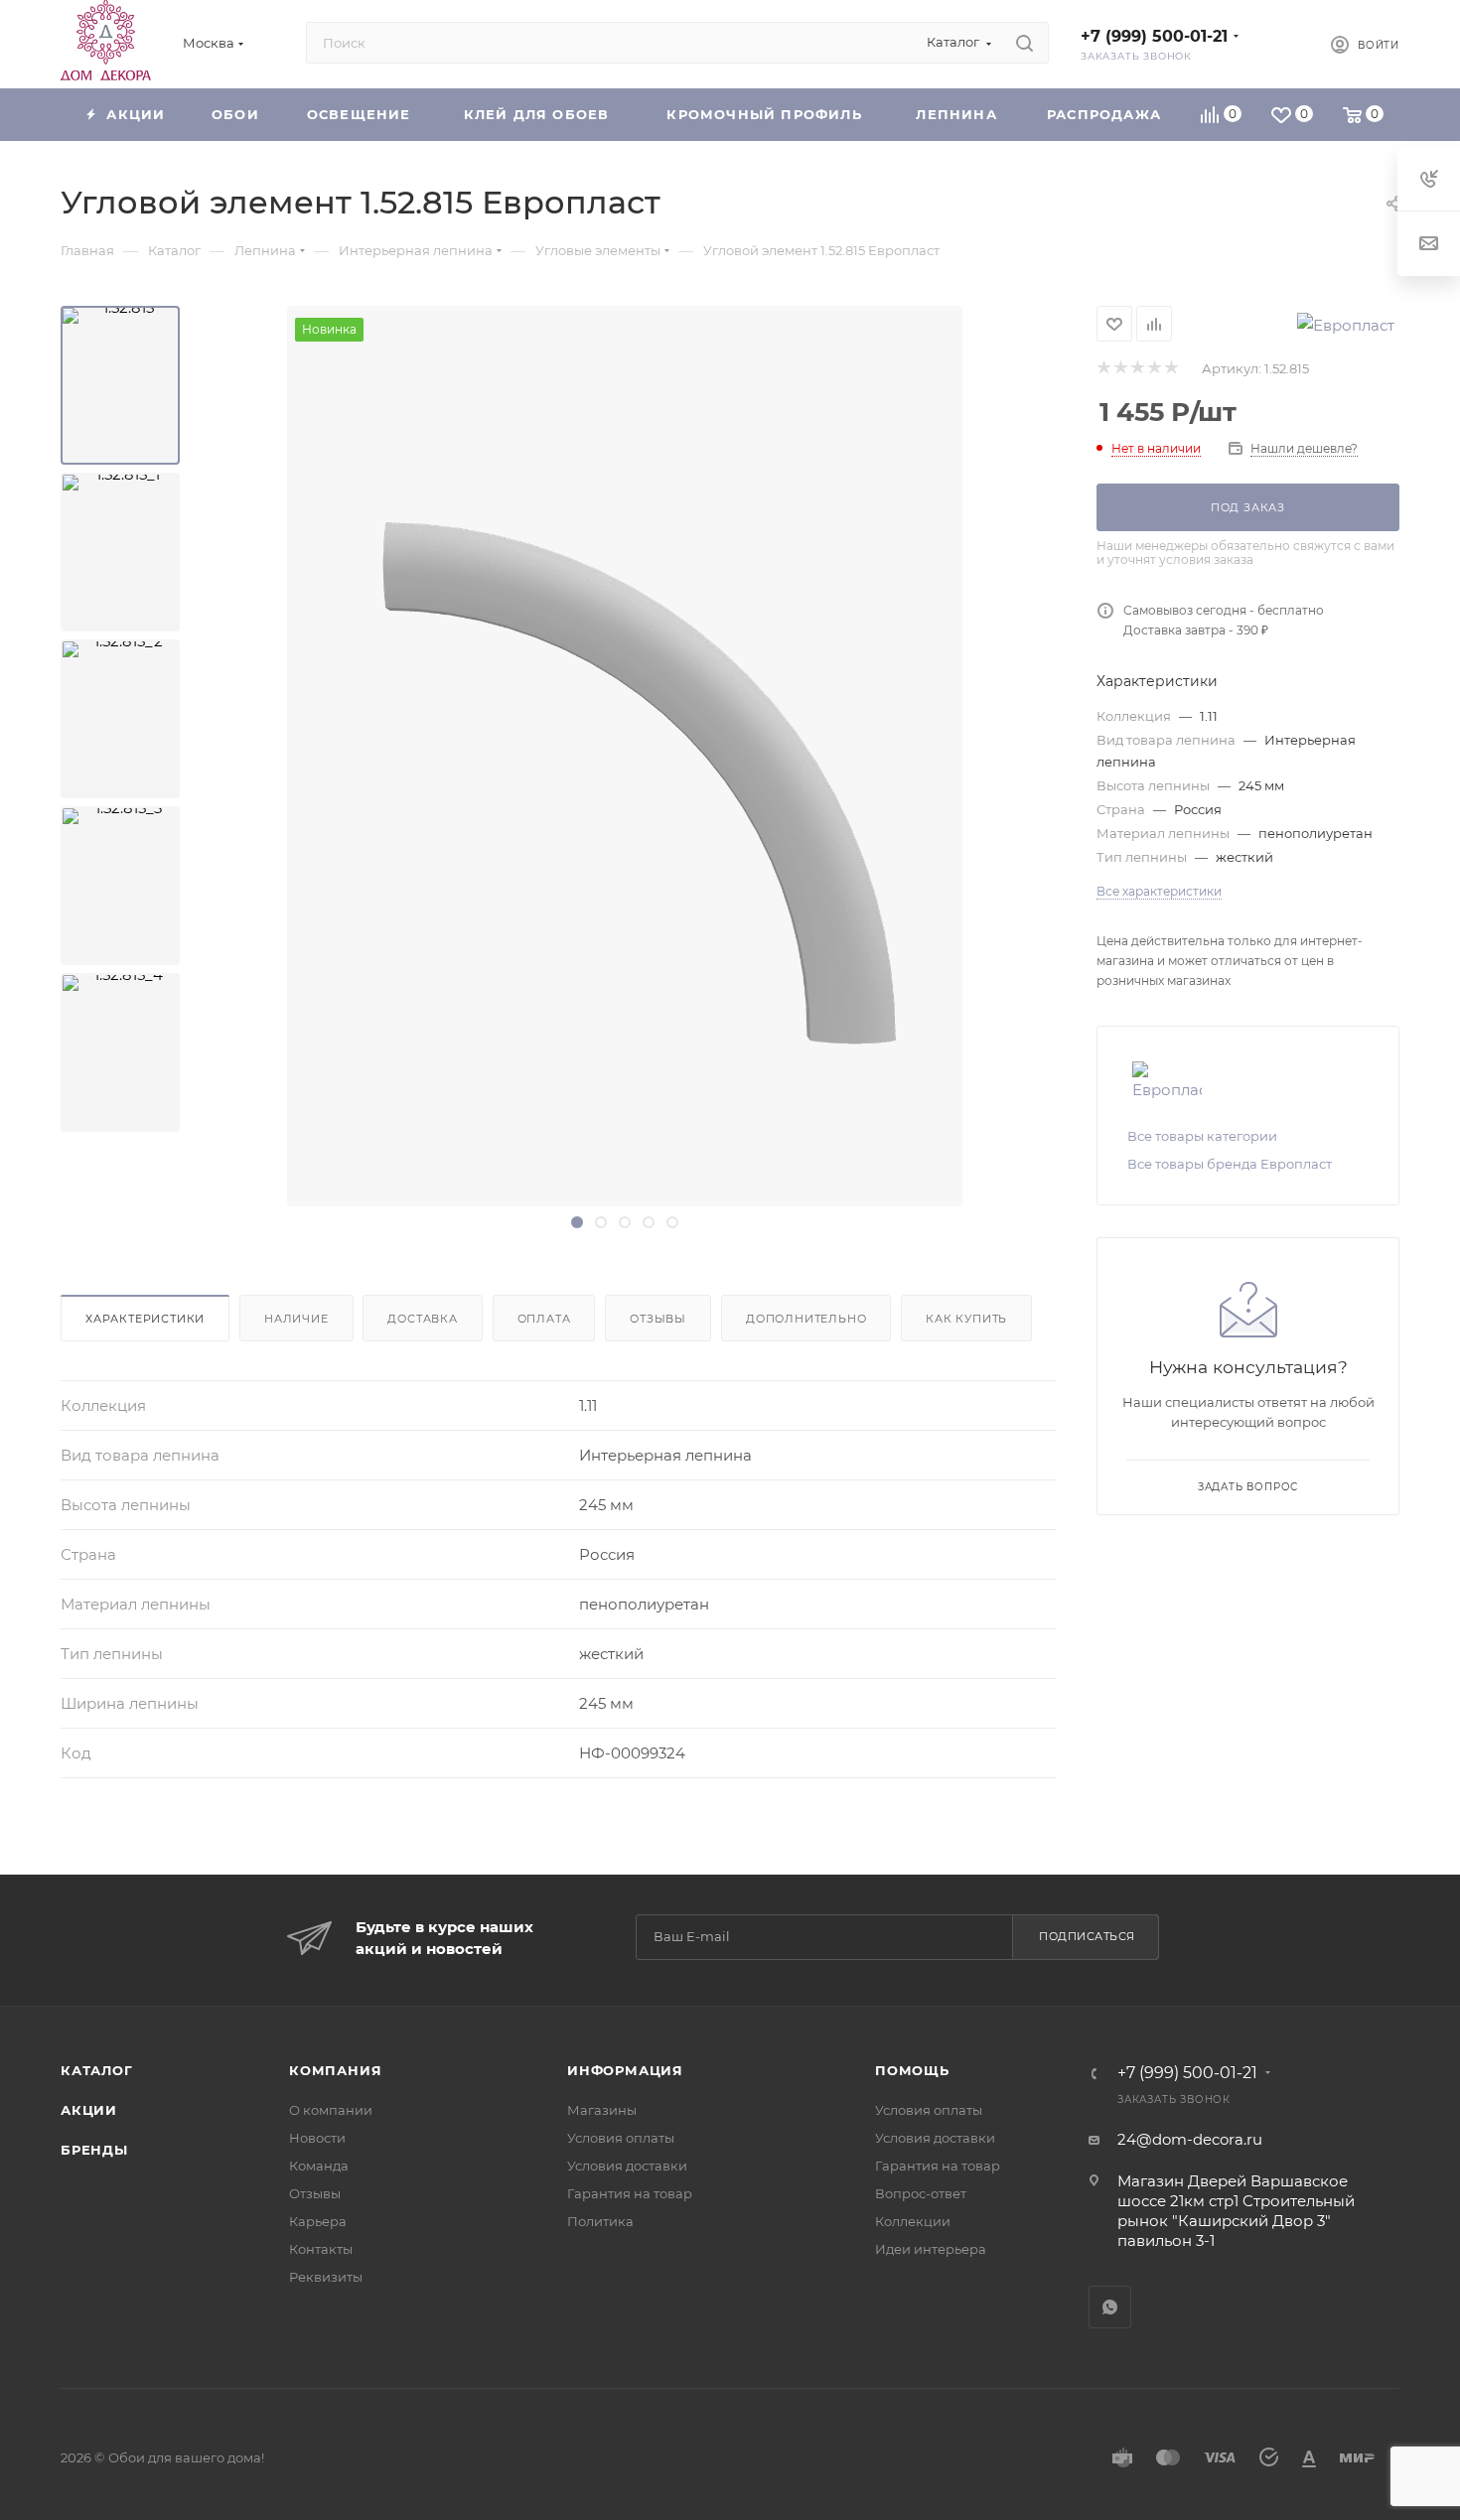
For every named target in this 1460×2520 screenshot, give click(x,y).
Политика (600, 2221)
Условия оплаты (621, 2138)
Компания (335, 2070)
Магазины (602, 2110)
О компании (331, 2110)
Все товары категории (1202, 1136)
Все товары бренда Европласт (1230, 1164)
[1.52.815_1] (120, 552)
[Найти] (1024, 43)
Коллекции (913, 2221)
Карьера (318, 2221)
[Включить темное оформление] (1282, 43)
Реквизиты (326, 2277)
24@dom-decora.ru (1190, 2139)
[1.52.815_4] (120, 1052)
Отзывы (658, 1319)
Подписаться (1087, 1936)
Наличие (296, 1319)
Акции (89, 2110)
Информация (625, 2070)
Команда (319, 2166)
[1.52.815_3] (120, 886)
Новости (317, 2138)
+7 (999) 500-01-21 (1154, 36)
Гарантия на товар (630, 2193)
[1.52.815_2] (120, 719)
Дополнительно (806, 1319)
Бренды (94, 2150)
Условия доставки (627, 2166)
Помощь (912, 2070)
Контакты (321, 2249)
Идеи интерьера (931, 2249)
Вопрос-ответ (921, 2193)
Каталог (97, 2070)
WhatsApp (1110, 2307)
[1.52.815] (120, 385)
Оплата (544, 1319)
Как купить (966, 1319)
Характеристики (145, 1319)
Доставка (422, 1319)
